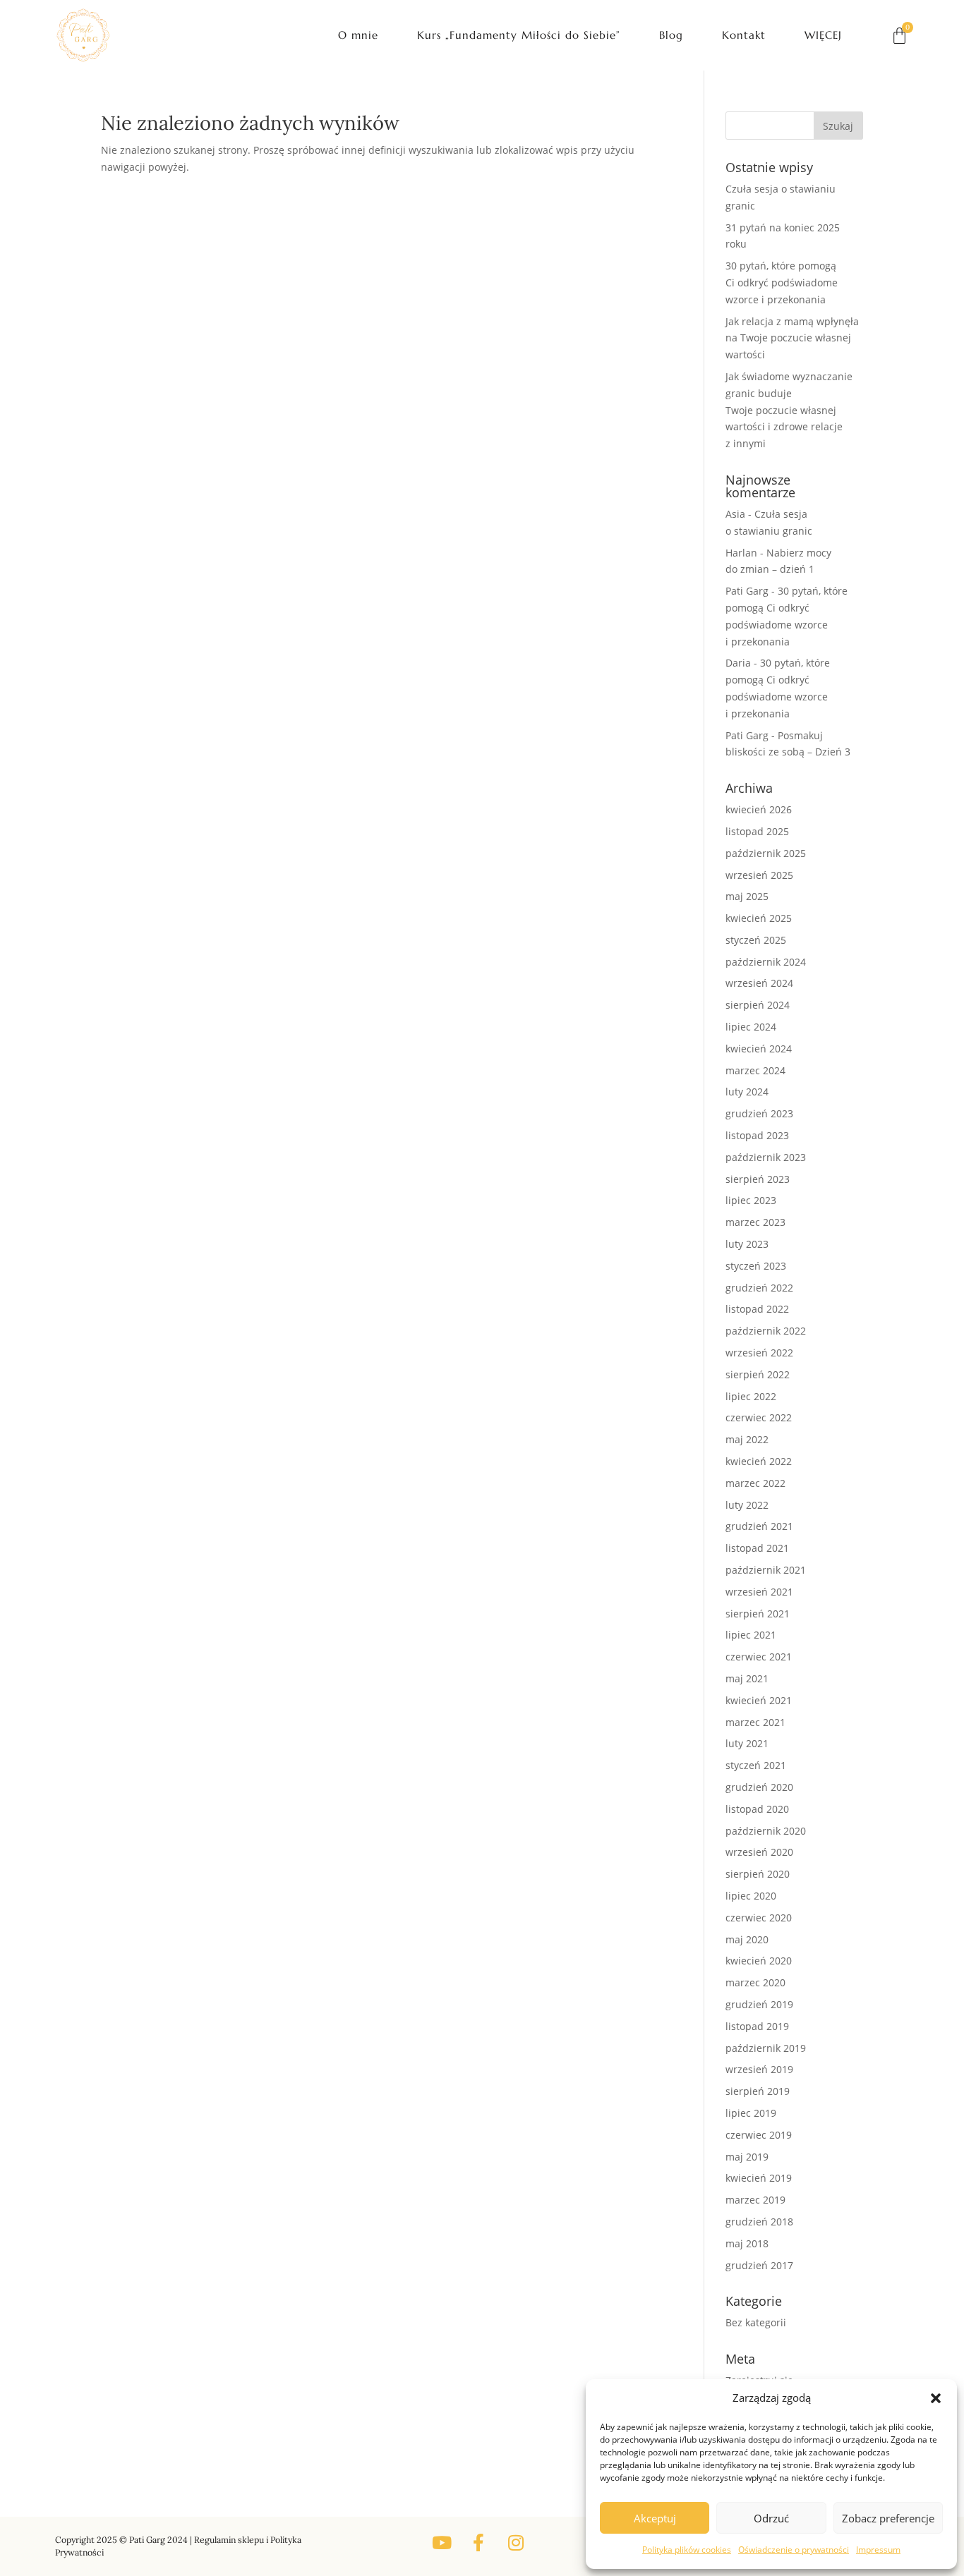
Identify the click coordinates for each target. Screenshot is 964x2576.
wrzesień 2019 (759, 2069)
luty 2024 (747, 1092)
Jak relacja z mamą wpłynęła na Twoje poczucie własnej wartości (792, 338)
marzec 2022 (755, 1483)
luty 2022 (747, 1505)
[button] (936, 2398)
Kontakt (744, 35)
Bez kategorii (756, 2322)
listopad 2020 (757, 1809)
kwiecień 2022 (759, 1461)
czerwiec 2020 (759, 1918)
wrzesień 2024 (759, 983)
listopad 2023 (757, 1135)
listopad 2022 (757, 1309)
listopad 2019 (757, 2026)
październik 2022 (766, 1331)
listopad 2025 (757, 831)
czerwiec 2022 (759, 1417)
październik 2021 (766, 1570)
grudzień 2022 (759, 1288)
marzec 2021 (755, 1722)
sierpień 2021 (758, 1614)
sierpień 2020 (758, 1874)
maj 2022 (747, 1439)
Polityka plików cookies (687, 2550)
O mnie (358, 35)
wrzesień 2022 (759, 1353)
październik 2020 (766, 1831)
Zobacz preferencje (888, 2518)
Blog (671, 35)
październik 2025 (766, 853)
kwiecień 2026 (759, 809)
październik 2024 (766, 962)
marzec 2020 (755, 1982)
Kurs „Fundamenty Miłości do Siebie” (519, 35)
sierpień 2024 (758, 1005)
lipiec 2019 (751, 2113)
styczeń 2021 (756, 1765)
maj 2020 (747, 1939)
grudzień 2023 (759, 1113)
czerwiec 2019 (759, 2135)
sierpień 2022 (758, 1374)
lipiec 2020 (751, 1896)
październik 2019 (766, 2048)
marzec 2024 (755, 1070)
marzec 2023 (755, 1222)
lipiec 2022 (751, 1396)
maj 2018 (747, 2243)
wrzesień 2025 (759, 875)
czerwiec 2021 (759, 1657)
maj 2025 (747, 896)
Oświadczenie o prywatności (794, 2550)
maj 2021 (747, 1678)
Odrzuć (771, 2518)
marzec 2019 (755, 2200)
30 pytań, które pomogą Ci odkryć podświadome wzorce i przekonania (782, 282)
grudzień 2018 (759, 2222)
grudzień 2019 (759, 2004)
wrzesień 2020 (759, 1852)
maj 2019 (747, 2157)
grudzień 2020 (759, 1787)
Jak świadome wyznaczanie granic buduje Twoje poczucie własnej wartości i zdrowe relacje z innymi (789, 410)
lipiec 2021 (751, 1635)
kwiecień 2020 (759, 1961)
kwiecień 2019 (759, 2178)
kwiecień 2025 (759, 918)
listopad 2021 (757, 1548)
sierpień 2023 (758, 1179)
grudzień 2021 (759, 1526)
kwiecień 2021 (759, 1700)
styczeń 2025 (756, 940)
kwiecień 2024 (759, 1049)
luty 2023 (747, 1244)
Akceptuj (655, 2518)
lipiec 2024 (751, 1027)
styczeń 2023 (756, 1266)
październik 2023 (766, 1157)
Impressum (878, 2550)
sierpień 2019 (758, 2091)
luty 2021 (747, 1743)
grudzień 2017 (759, 2265)
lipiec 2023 (751, 1200)
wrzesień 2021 (759, 1592)
